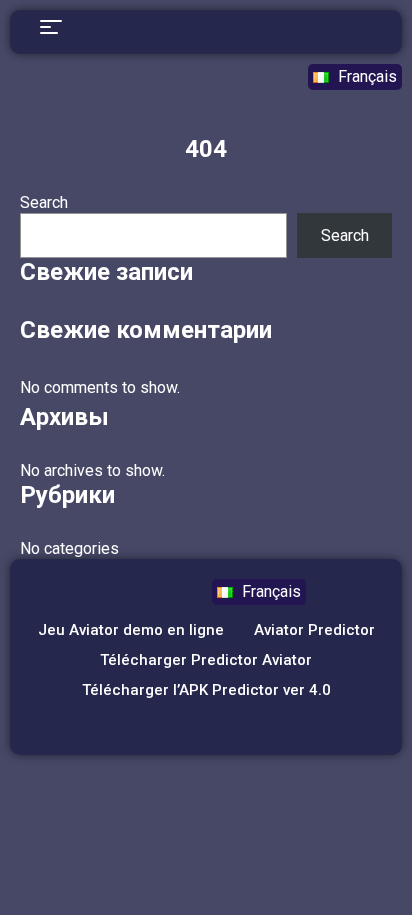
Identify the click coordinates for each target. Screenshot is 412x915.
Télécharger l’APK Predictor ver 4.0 (206, 690)
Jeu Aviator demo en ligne (131, 630)
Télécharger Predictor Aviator (206, 660)
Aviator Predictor (314, 630)
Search (44, 202)
